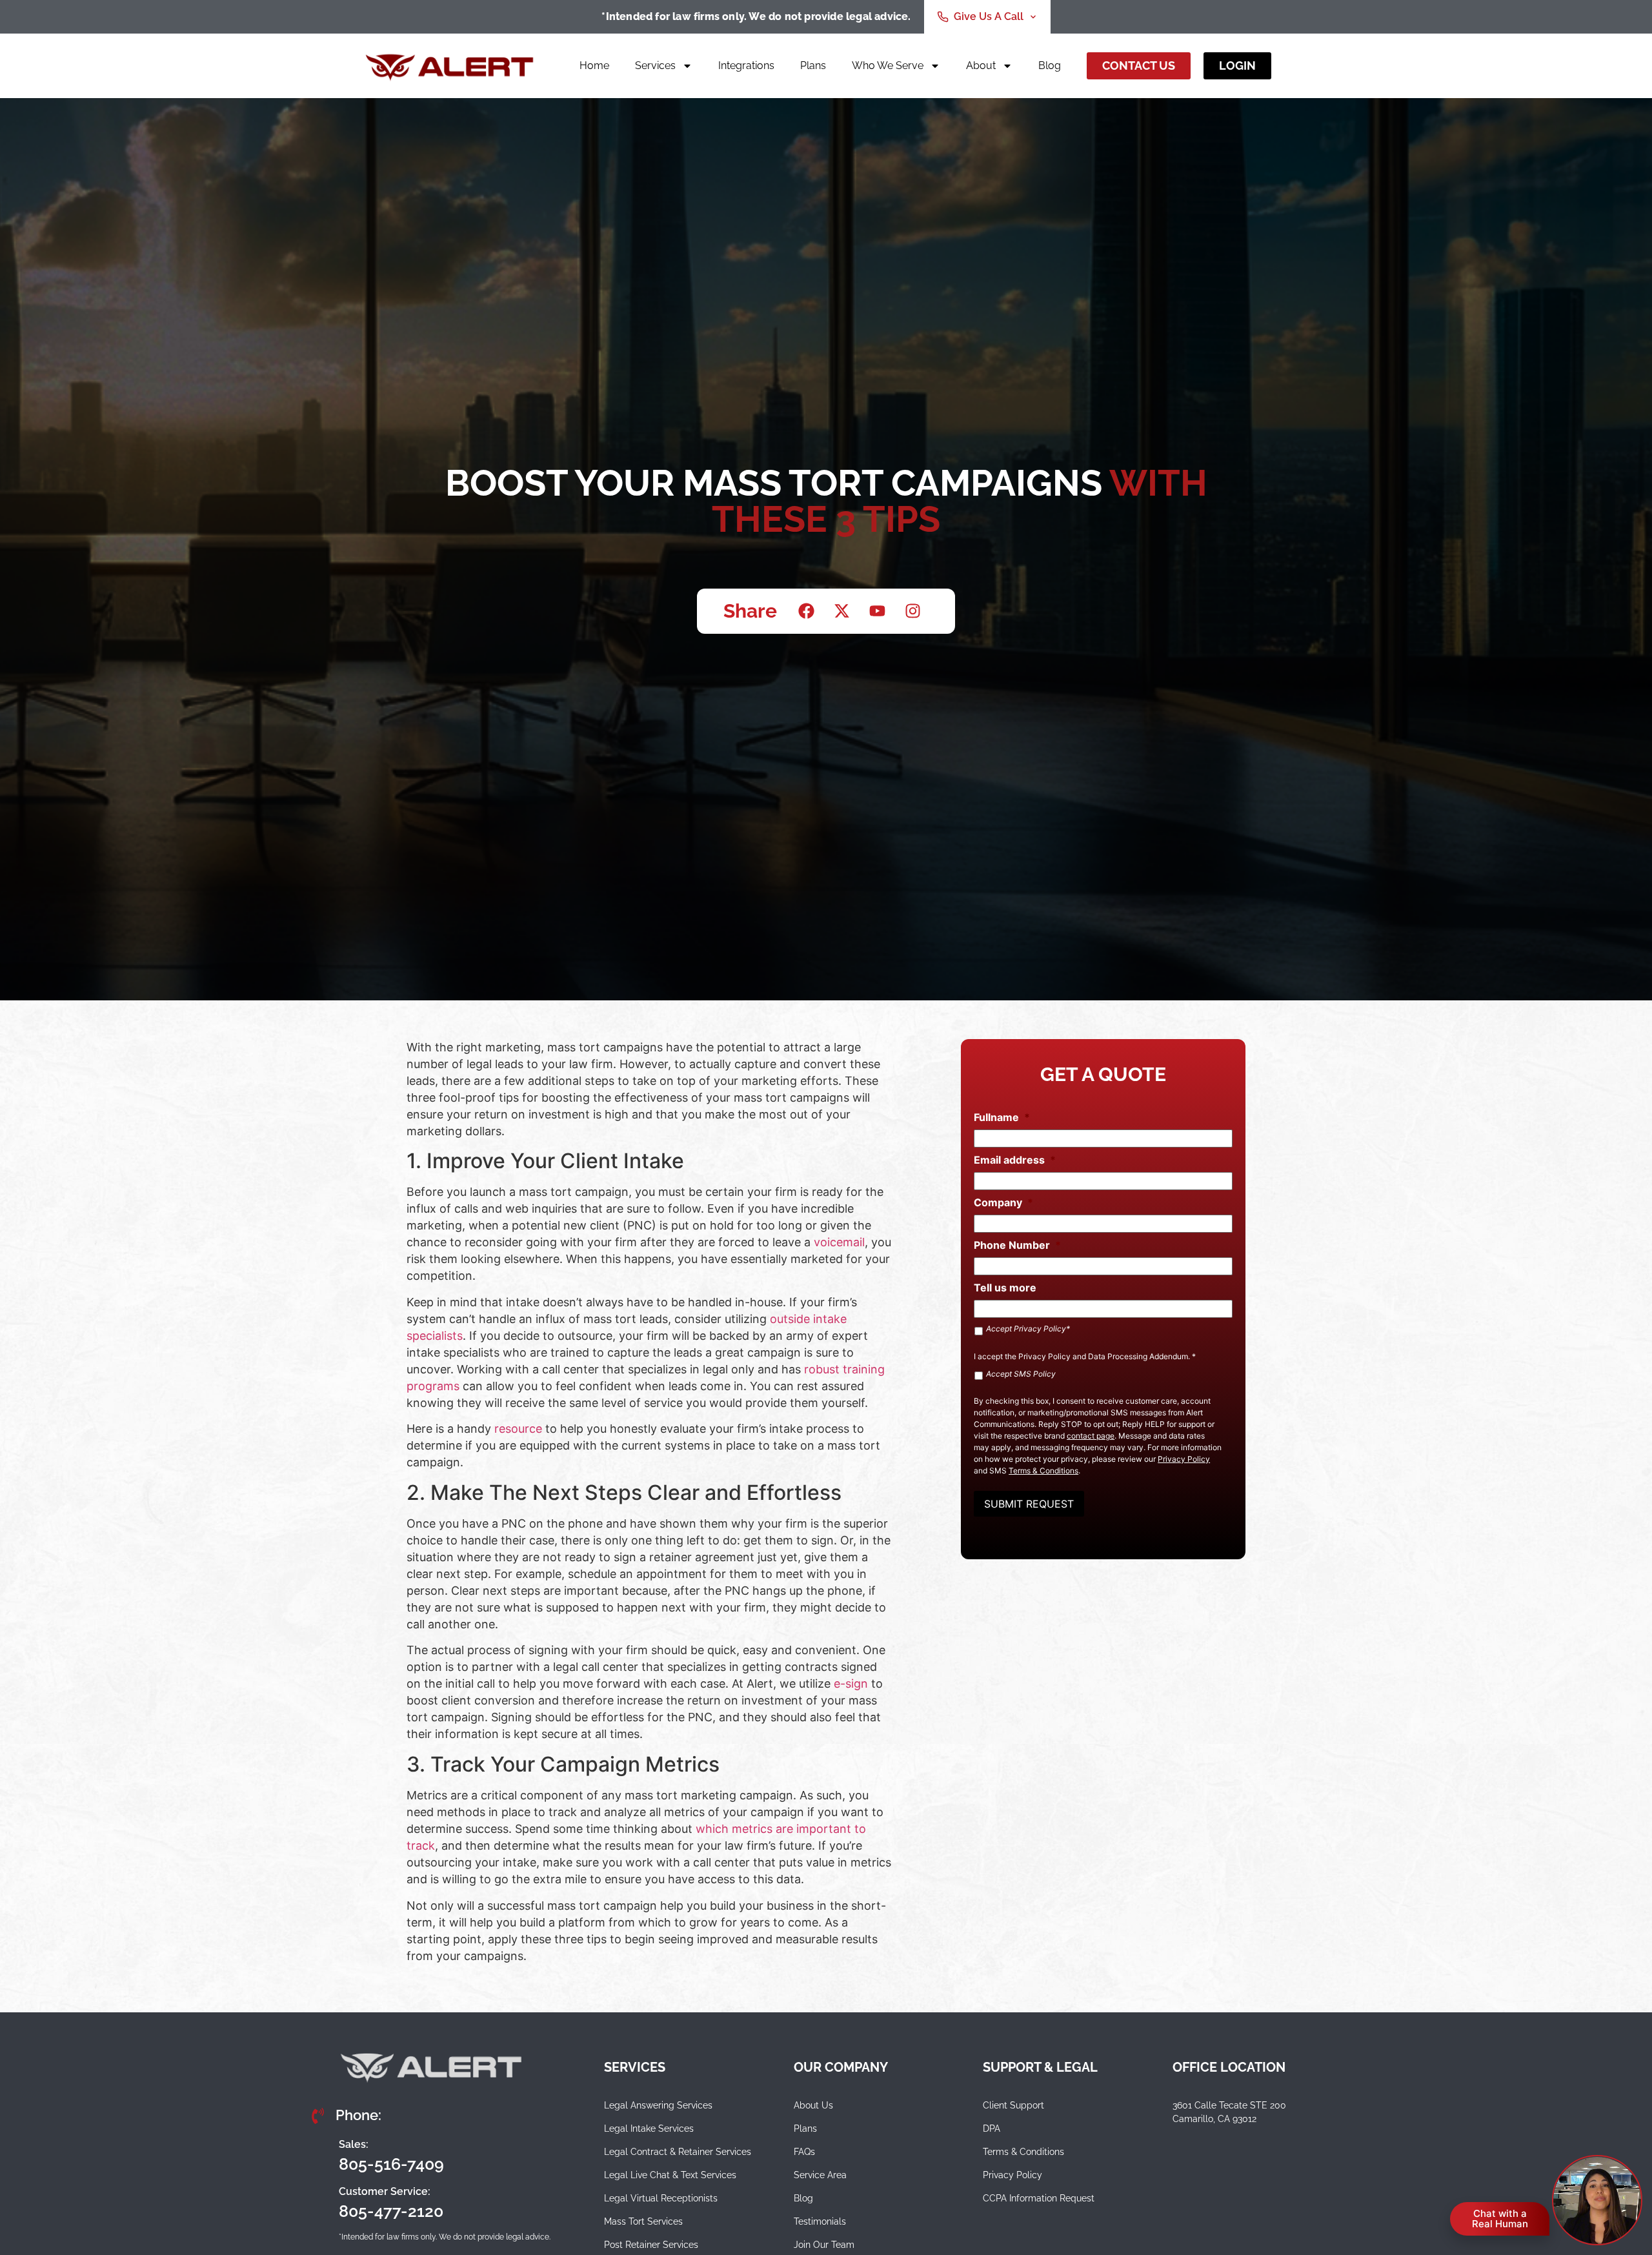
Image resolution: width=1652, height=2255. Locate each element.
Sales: (354, 2144)
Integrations (746, 66)
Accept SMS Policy (1021, 1374)
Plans (813, 66)
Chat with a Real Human (1500, 2219)
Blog (1050, 66)
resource (518, 1429)
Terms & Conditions (1043, 1471)
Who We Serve (888, 66)
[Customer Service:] (319, 2202)
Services (655, 66)
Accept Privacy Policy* (1028, 1329)
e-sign (851, 1684)
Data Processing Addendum (1138, 1356)
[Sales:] (319, 2155)
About (981, 66)
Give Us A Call (989, 16)
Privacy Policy (1044, 1356)
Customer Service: (385, 2191)
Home (594, 66)
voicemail (839, 1242)
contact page (1091, 1436)
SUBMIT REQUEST (1029, 1504)
